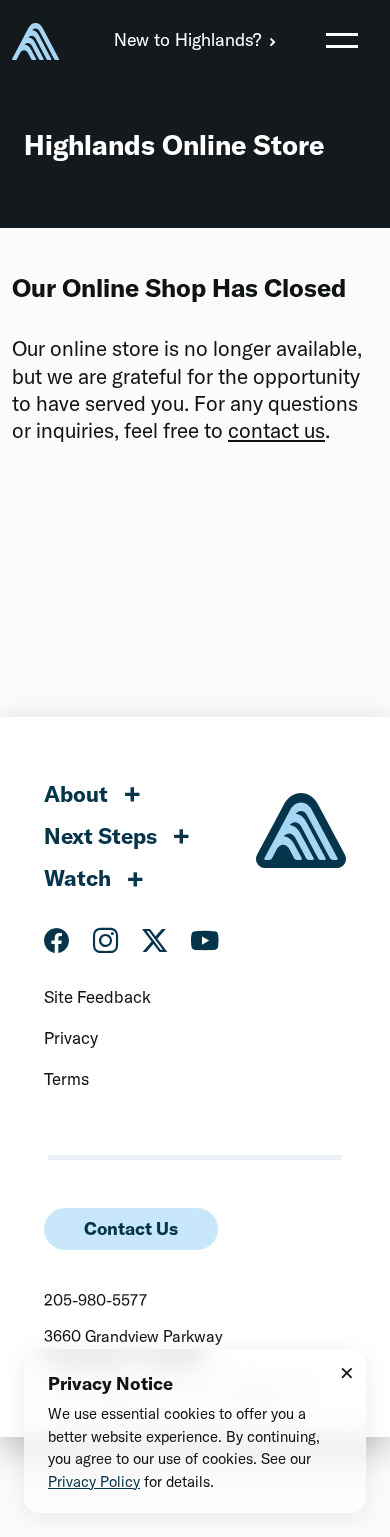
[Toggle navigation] (342, 40)
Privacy (71, 1037)
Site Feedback (97, 996)
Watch (77, 878)
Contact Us (131, 1228)
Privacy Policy (94, 1481)
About (76, 794)
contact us (276, 430)
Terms (66, 1078)
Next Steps (100, 836)
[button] (342, 40)
